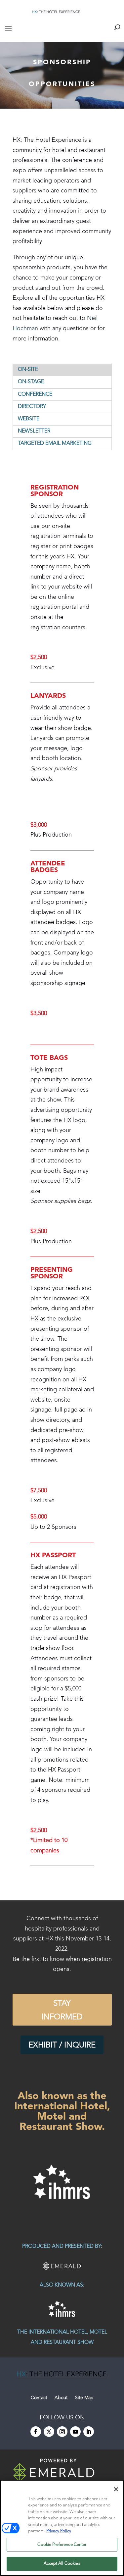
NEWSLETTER (34, 431)
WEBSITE (29, 419)
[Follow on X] (49, 2432)
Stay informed (62, 2010)
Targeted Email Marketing (55, 443)
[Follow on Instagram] (62, 2432)
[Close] (116, 2489)
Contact (39, 2398)
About (61, 2398)
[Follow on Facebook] (36, 2432)
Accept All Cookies (62, 2564)
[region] (62, 2182)
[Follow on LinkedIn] (89, 2432)
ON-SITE (28, 370)
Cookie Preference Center (62, 2545)
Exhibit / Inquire (62, 2045)
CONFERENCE (35, 394)
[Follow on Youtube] (75, 2432)
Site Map (84, 2398)
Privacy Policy (59, 2531)
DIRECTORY (32, 407)
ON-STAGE (31, 382)
